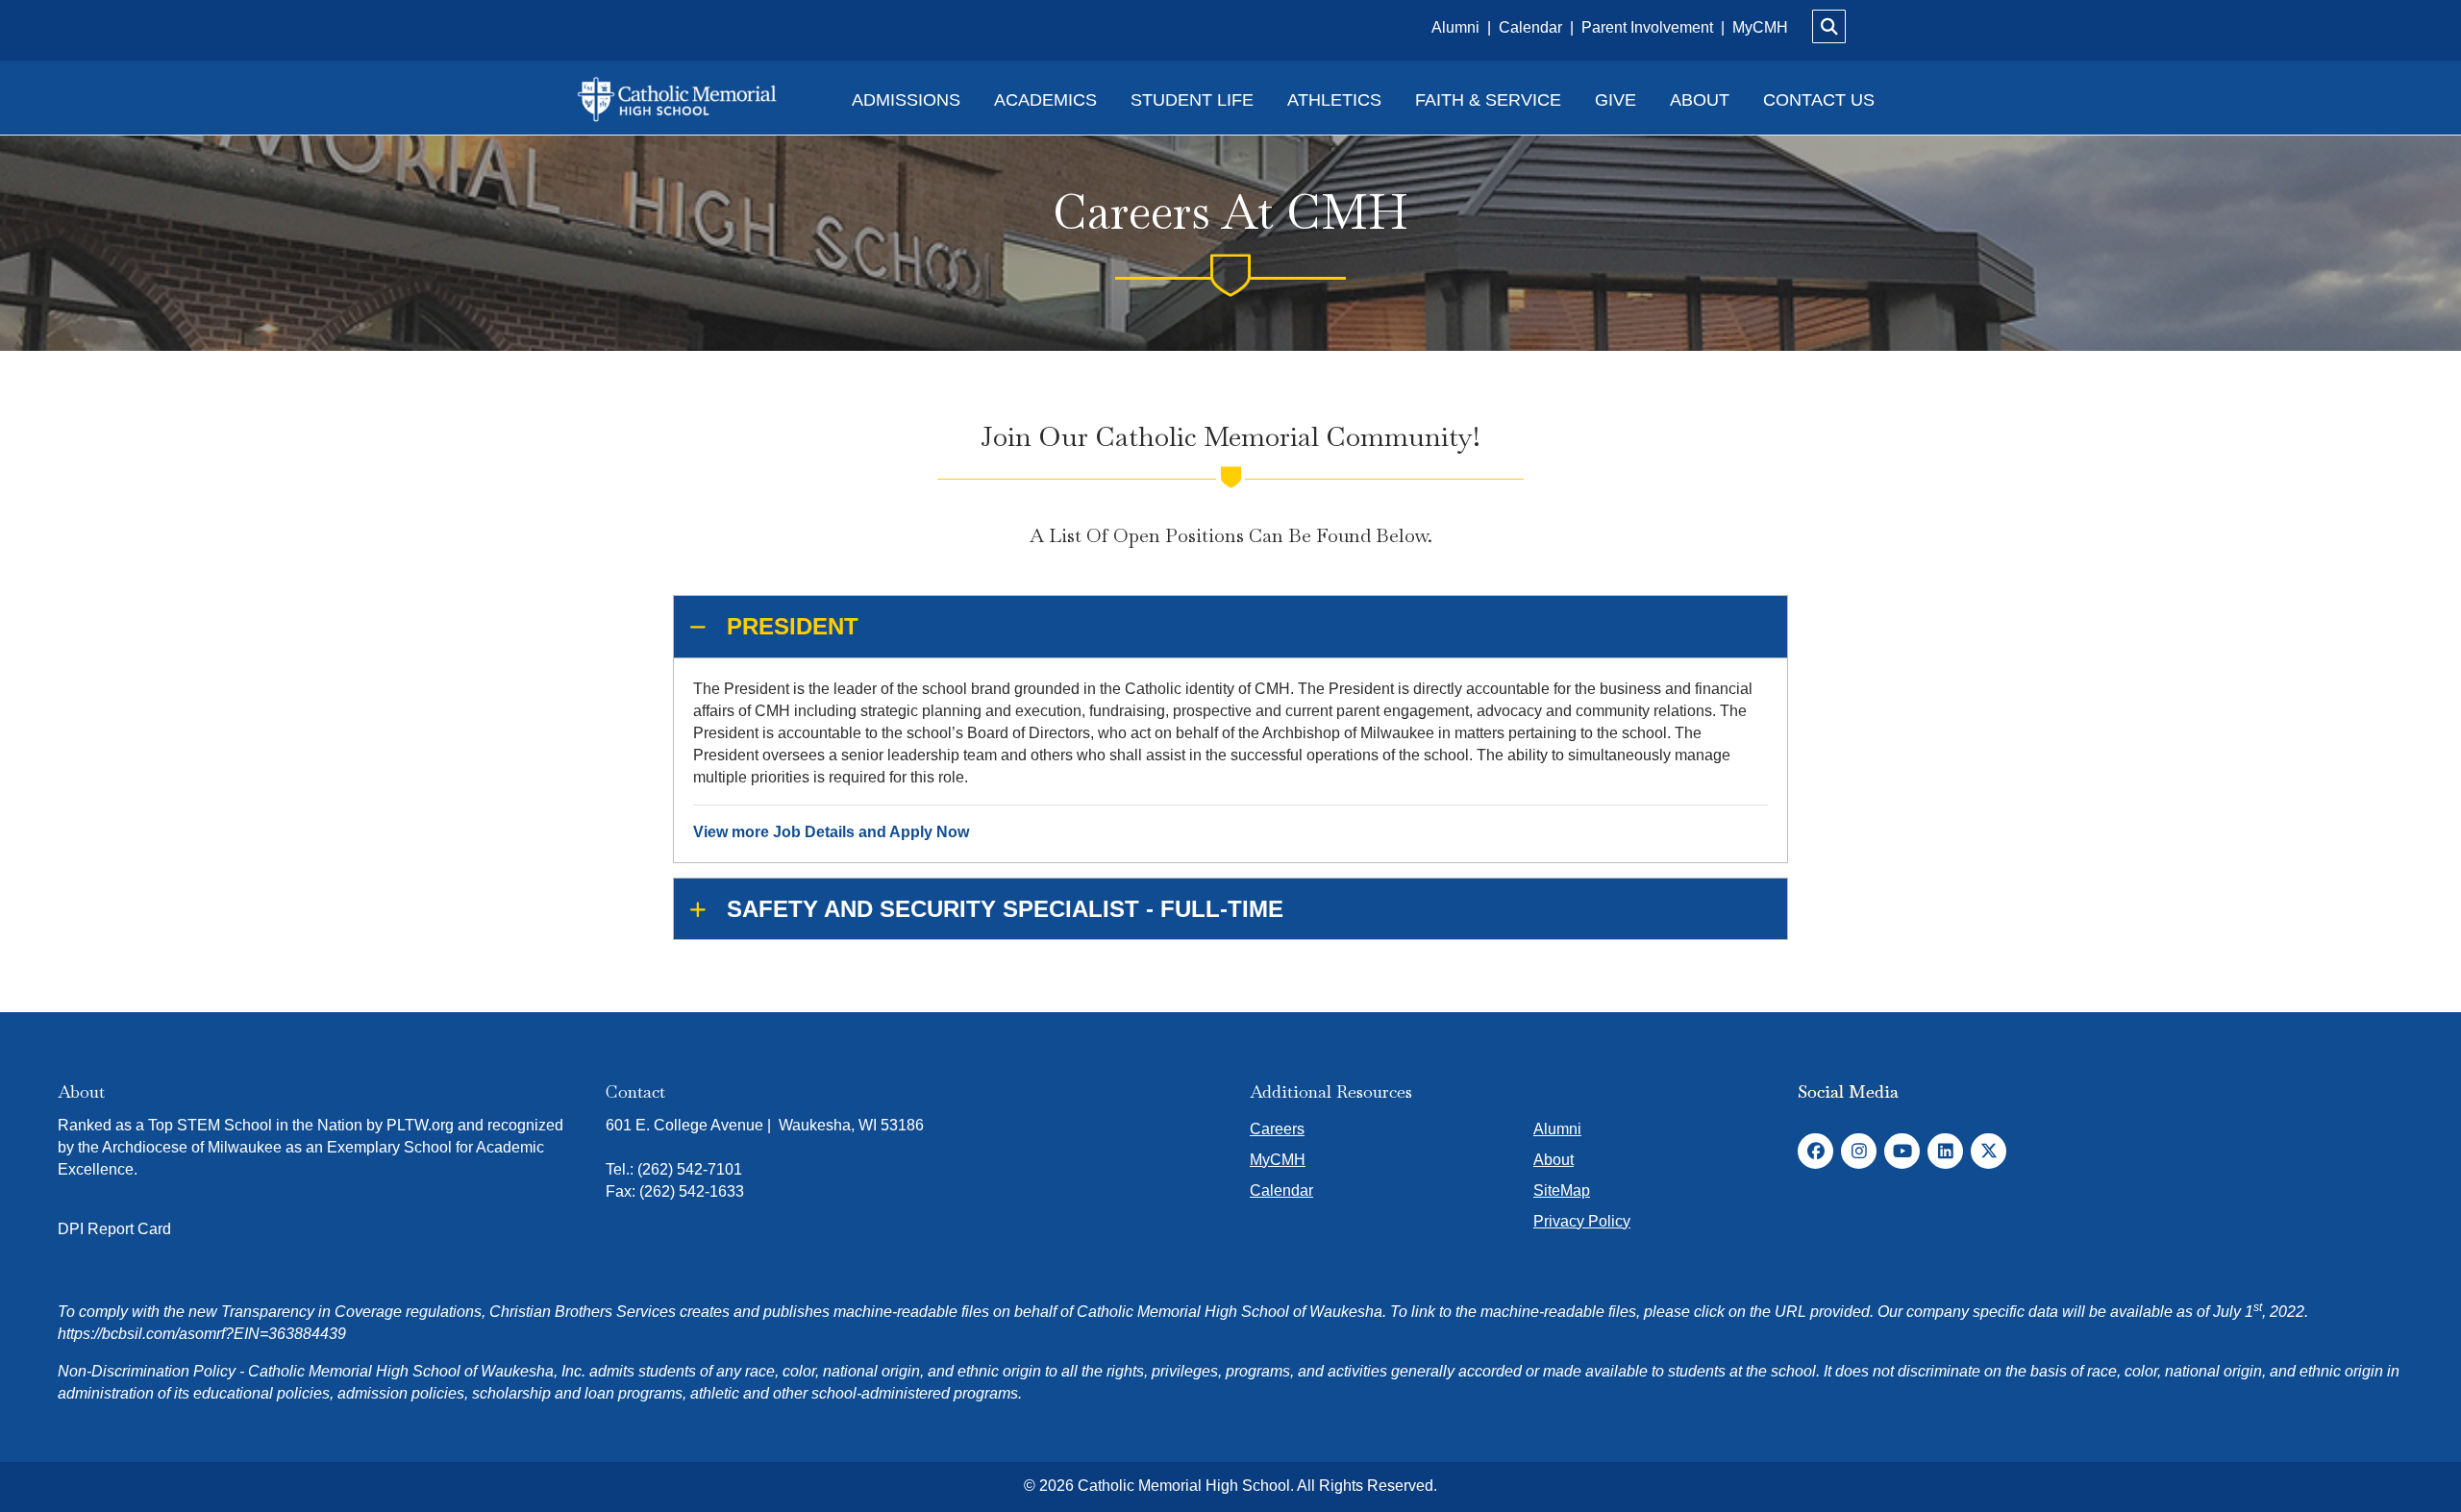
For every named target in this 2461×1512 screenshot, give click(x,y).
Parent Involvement (1647, 27)
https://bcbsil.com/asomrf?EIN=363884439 (202, 1334)
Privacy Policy (1582, 1221)
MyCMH (1760, 27)
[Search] (1829, 26)
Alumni (1457, 27)
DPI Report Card (114, 1229)
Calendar (1532, 27)
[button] (1230, 627)
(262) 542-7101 (690, 1169)
